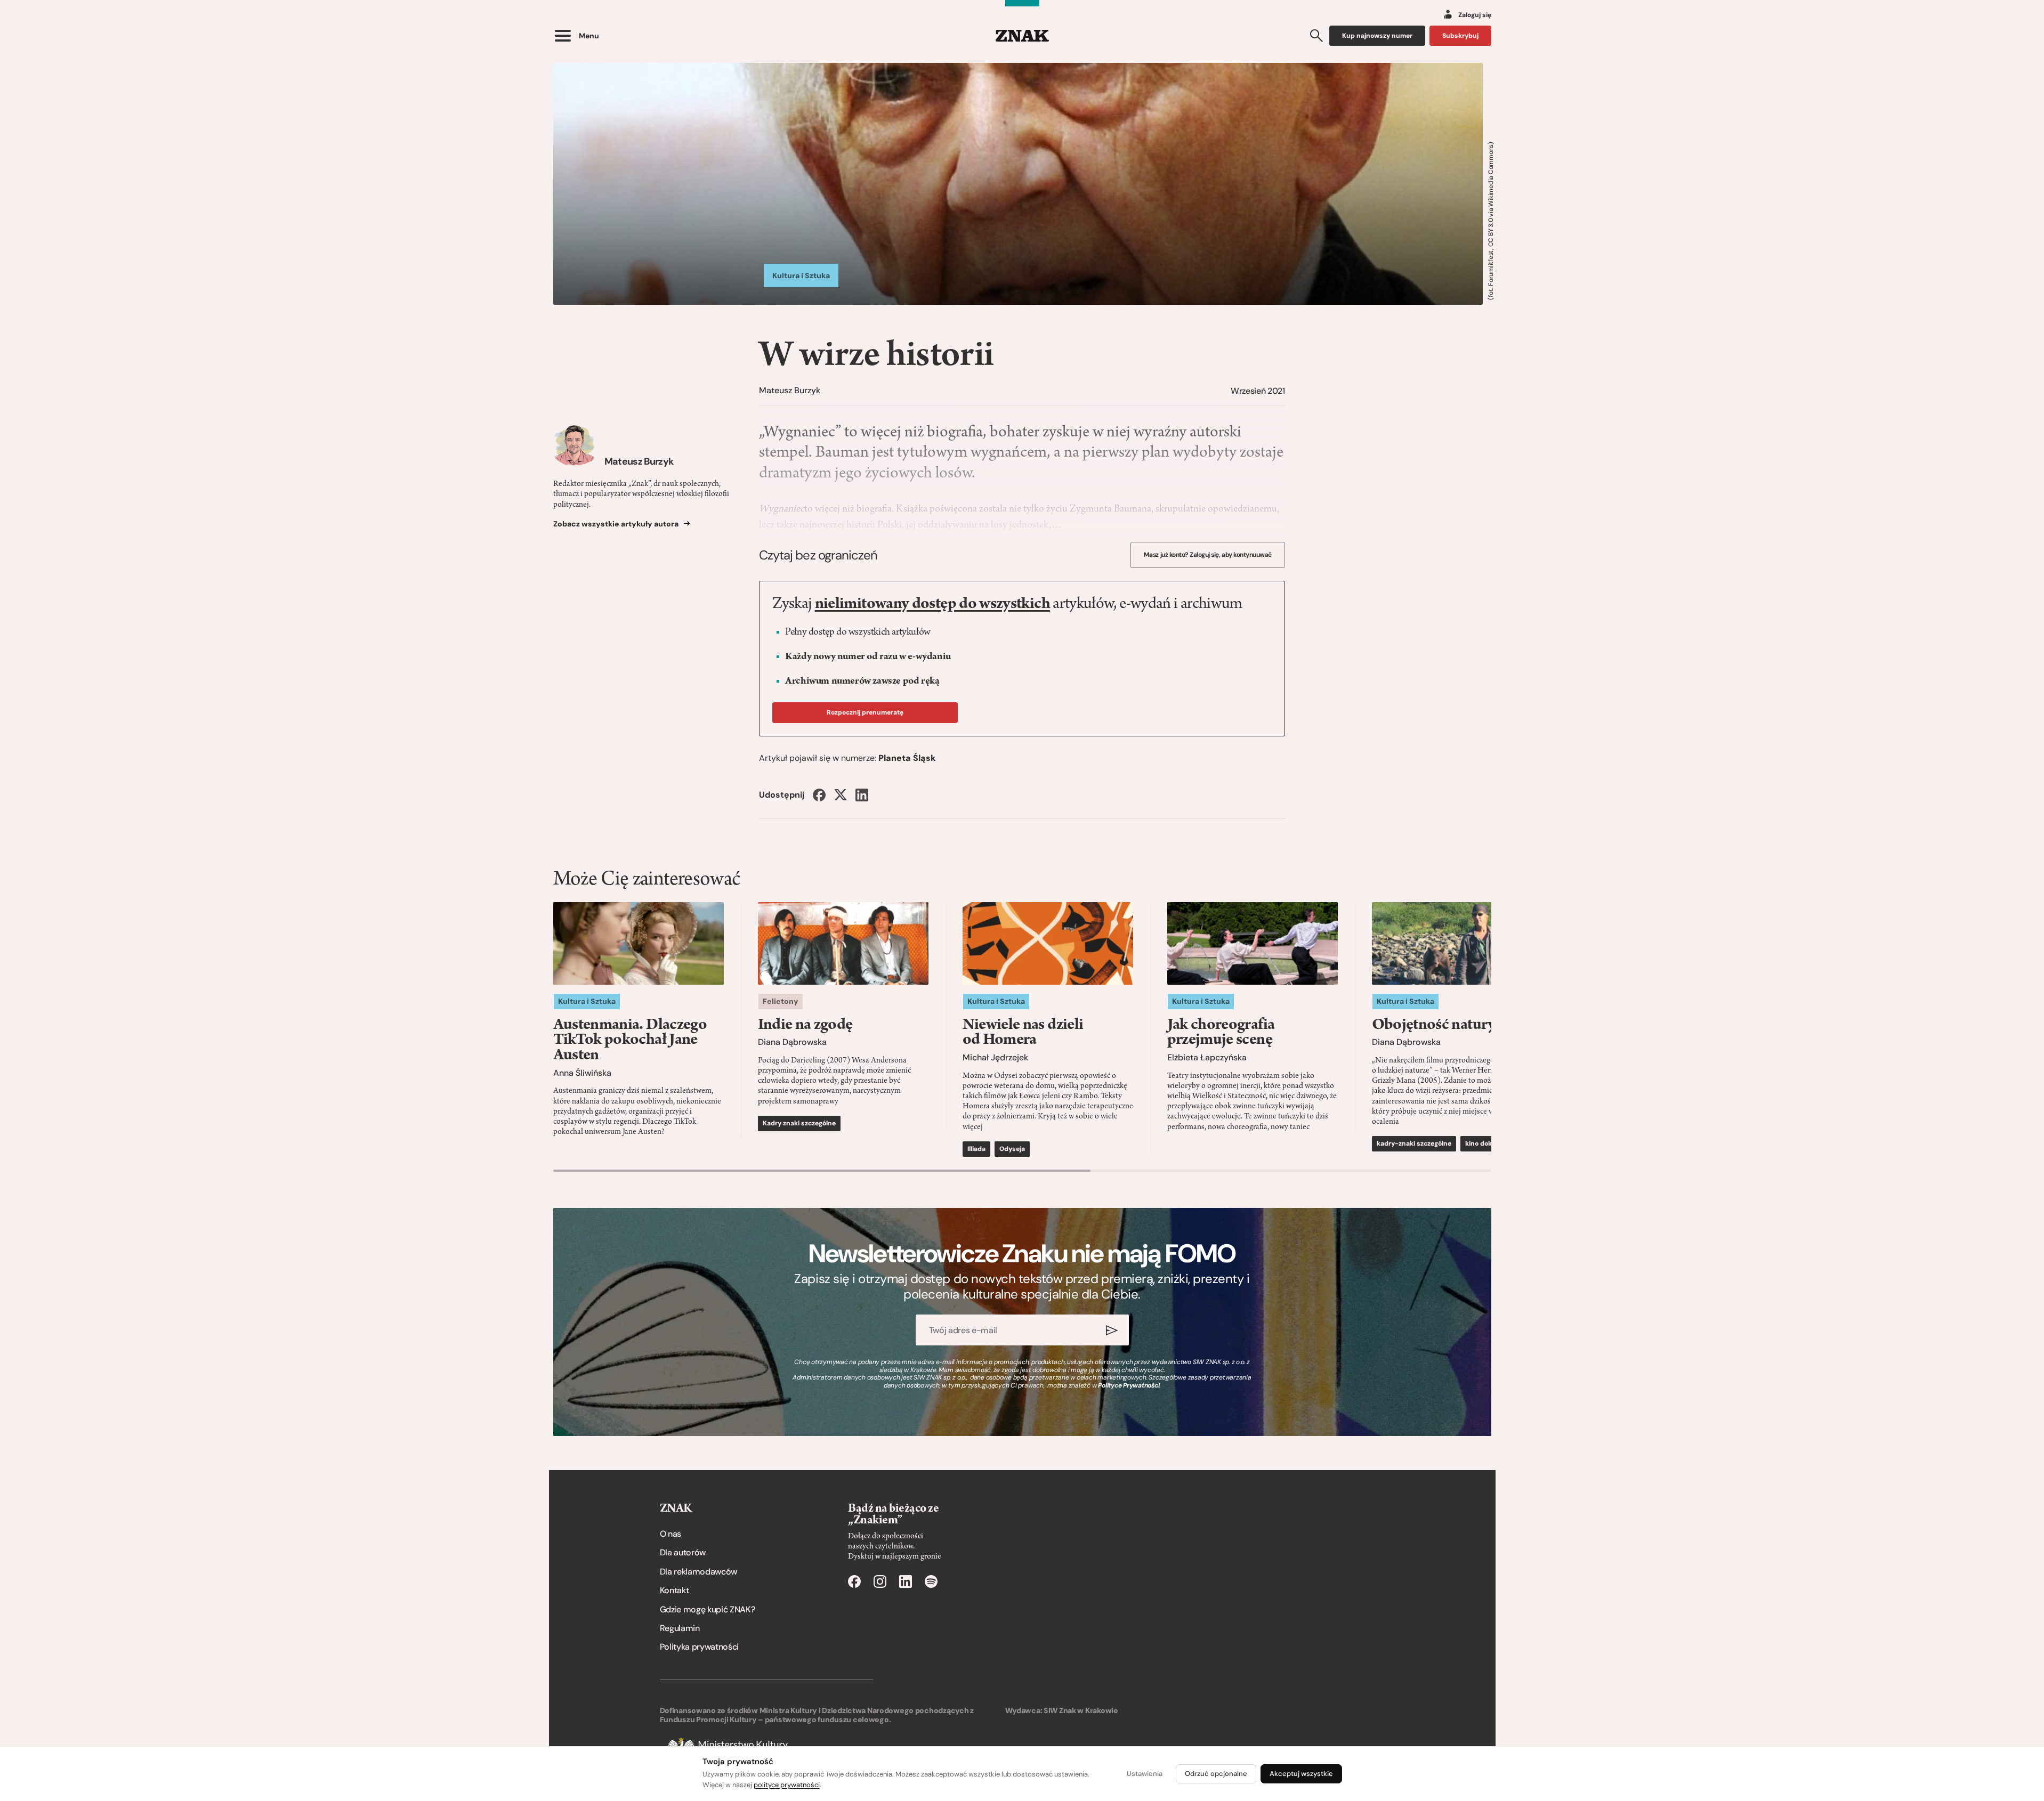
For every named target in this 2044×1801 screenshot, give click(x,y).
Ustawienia (1145, 1774)
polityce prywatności (787, 1785)
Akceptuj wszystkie (1301, 1774)
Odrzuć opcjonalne (1216, 1774)
